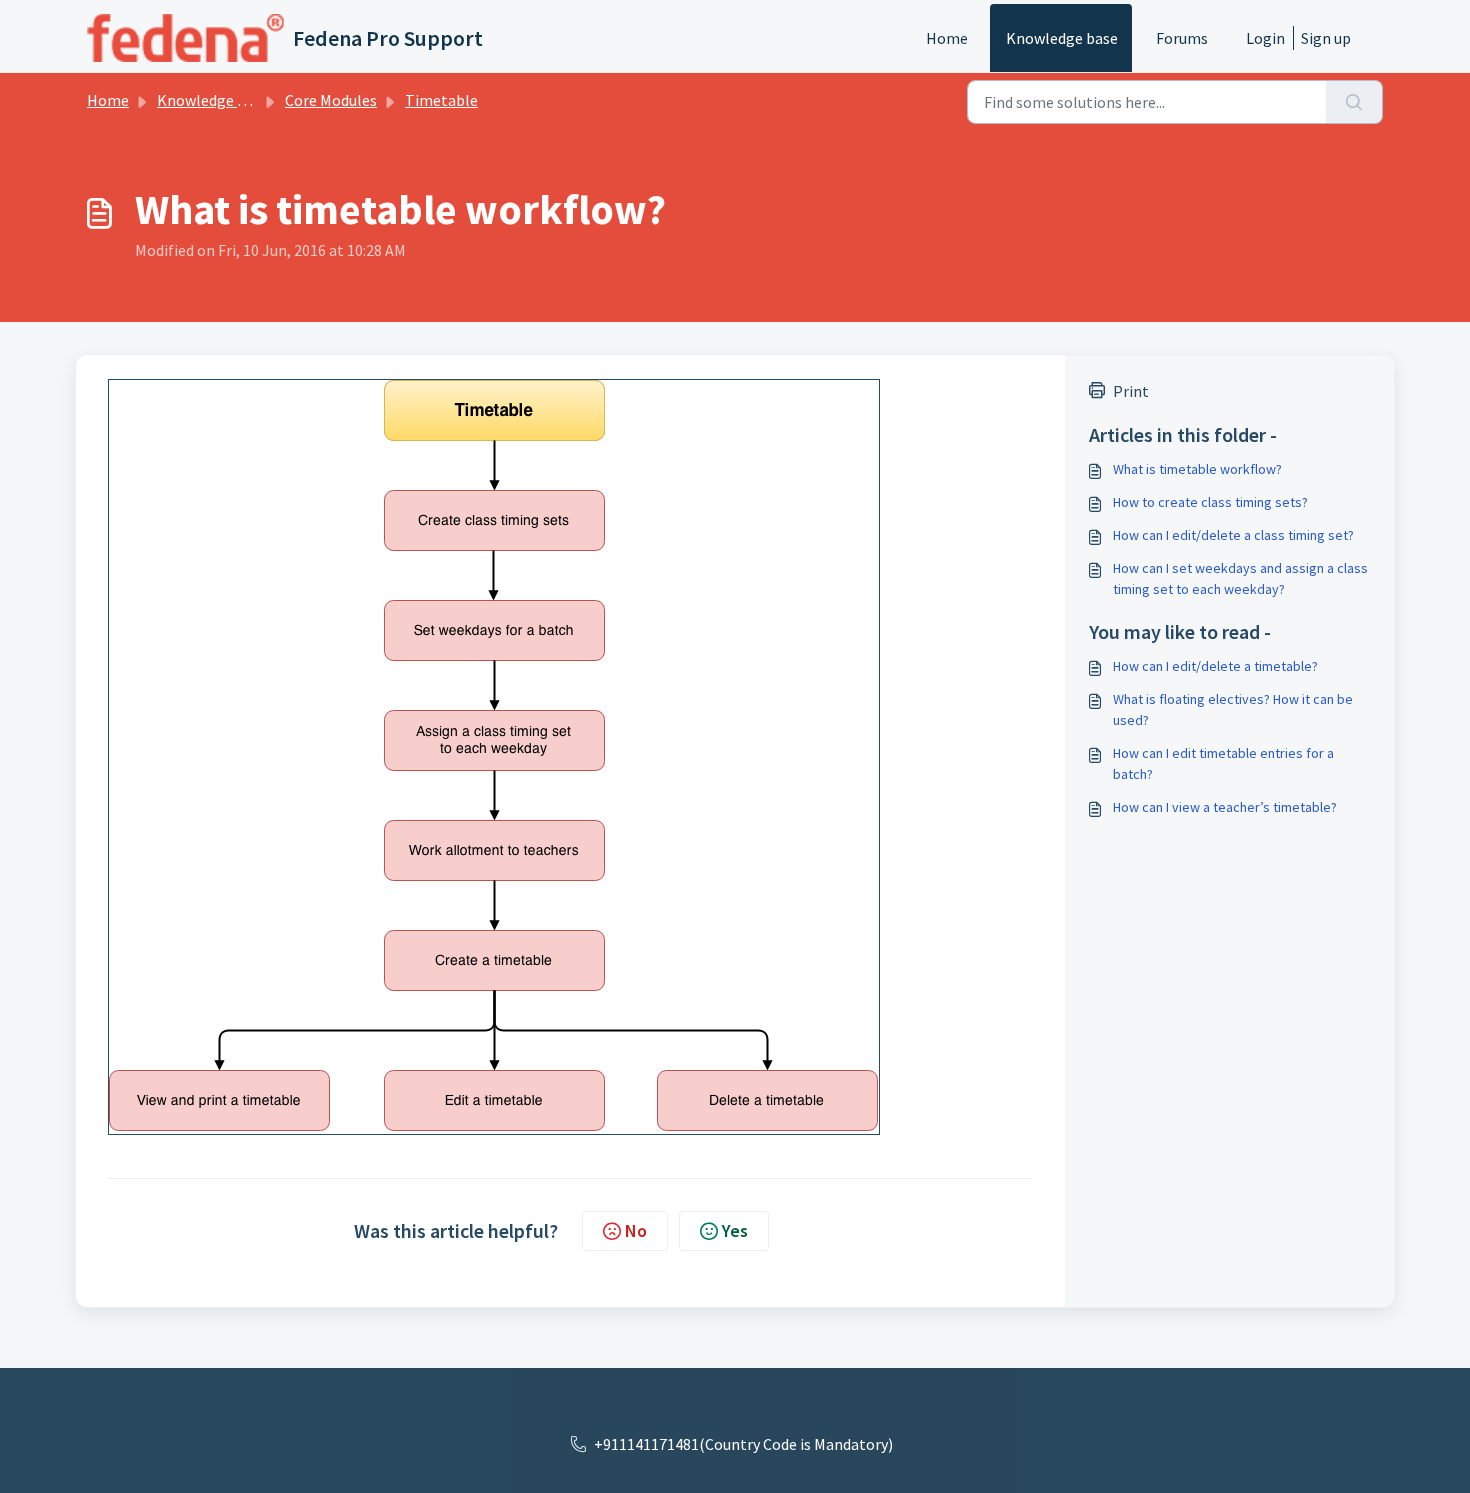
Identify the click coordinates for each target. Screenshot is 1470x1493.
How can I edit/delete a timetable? (1215, 666)
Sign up (1326, 38)
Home (947, 38)
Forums (1182, 38)
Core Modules (331, 100)
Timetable (441, 100)
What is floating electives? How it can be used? (1233, 709)
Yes (735, 1230)
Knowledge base (1062, 38)
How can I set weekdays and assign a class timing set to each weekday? (1240, 578)
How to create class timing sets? (1210, 502)
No (636, 1230)
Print (1131, 391)
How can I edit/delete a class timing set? (1233, 535)
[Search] (1354, 102)
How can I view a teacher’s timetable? (1225, 807)
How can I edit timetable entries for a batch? (1223, 763)
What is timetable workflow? (1197, 469)
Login (1265, 38)
